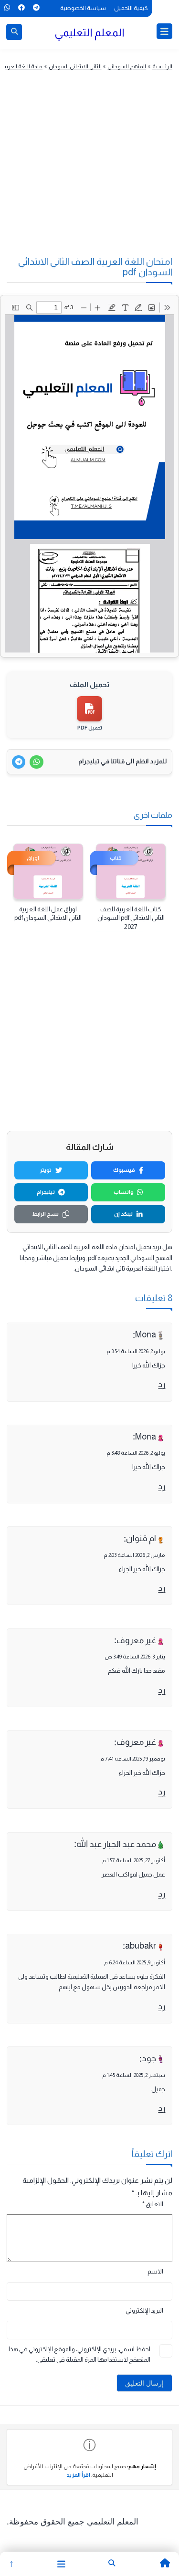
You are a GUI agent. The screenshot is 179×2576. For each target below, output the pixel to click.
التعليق (153, 2204)
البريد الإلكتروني (144, 2310)
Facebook (21, 8)
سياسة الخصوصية (83, 8)
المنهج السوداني (127, 66)
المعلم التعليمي (89, 32)
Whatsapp (7, 8)
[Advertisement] (85, 172)
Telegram (36, 8)
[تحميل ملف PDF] (89, 709)
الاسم (155, 2271)
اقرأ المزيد (78, 2475)
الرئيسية (162, 66)
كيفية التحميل (131, 8)
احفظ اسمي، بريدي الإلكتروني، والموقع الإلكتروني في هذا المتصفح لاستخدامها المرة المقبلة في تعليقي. (79, 2355)
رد (162, 1384)
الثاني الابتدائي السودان (75, 66)
